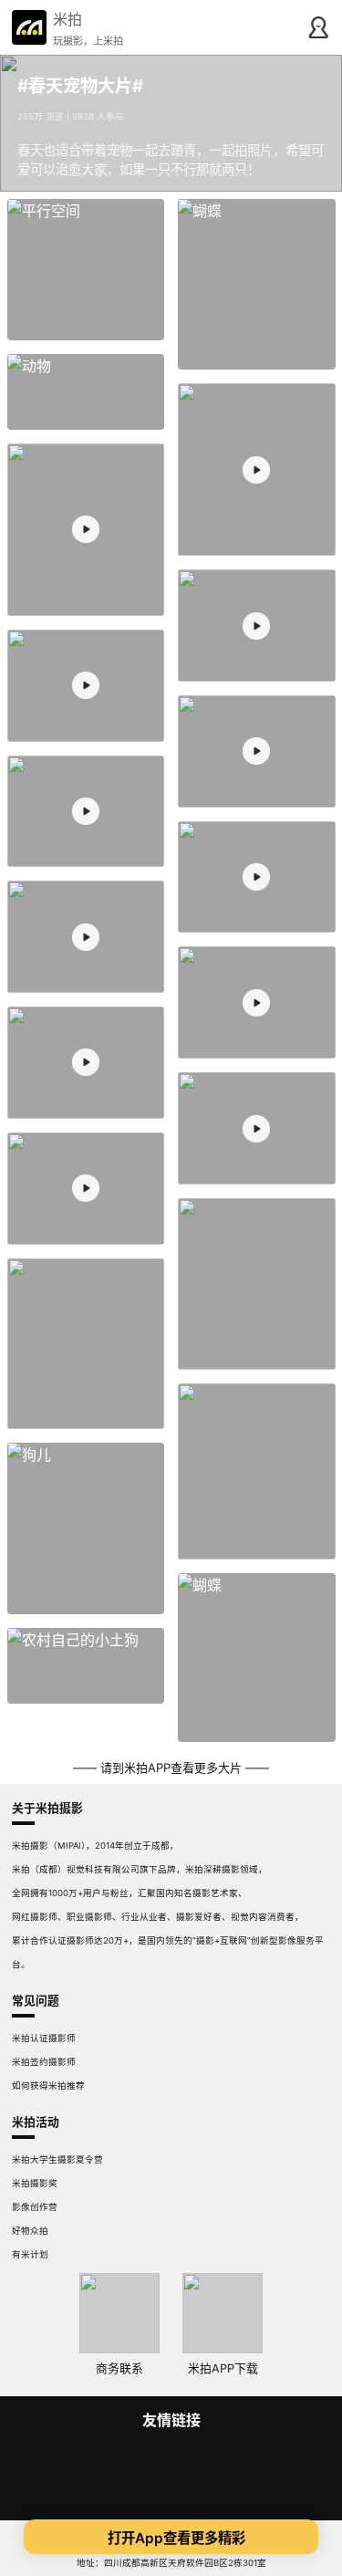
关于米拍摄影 (47, 1808)
